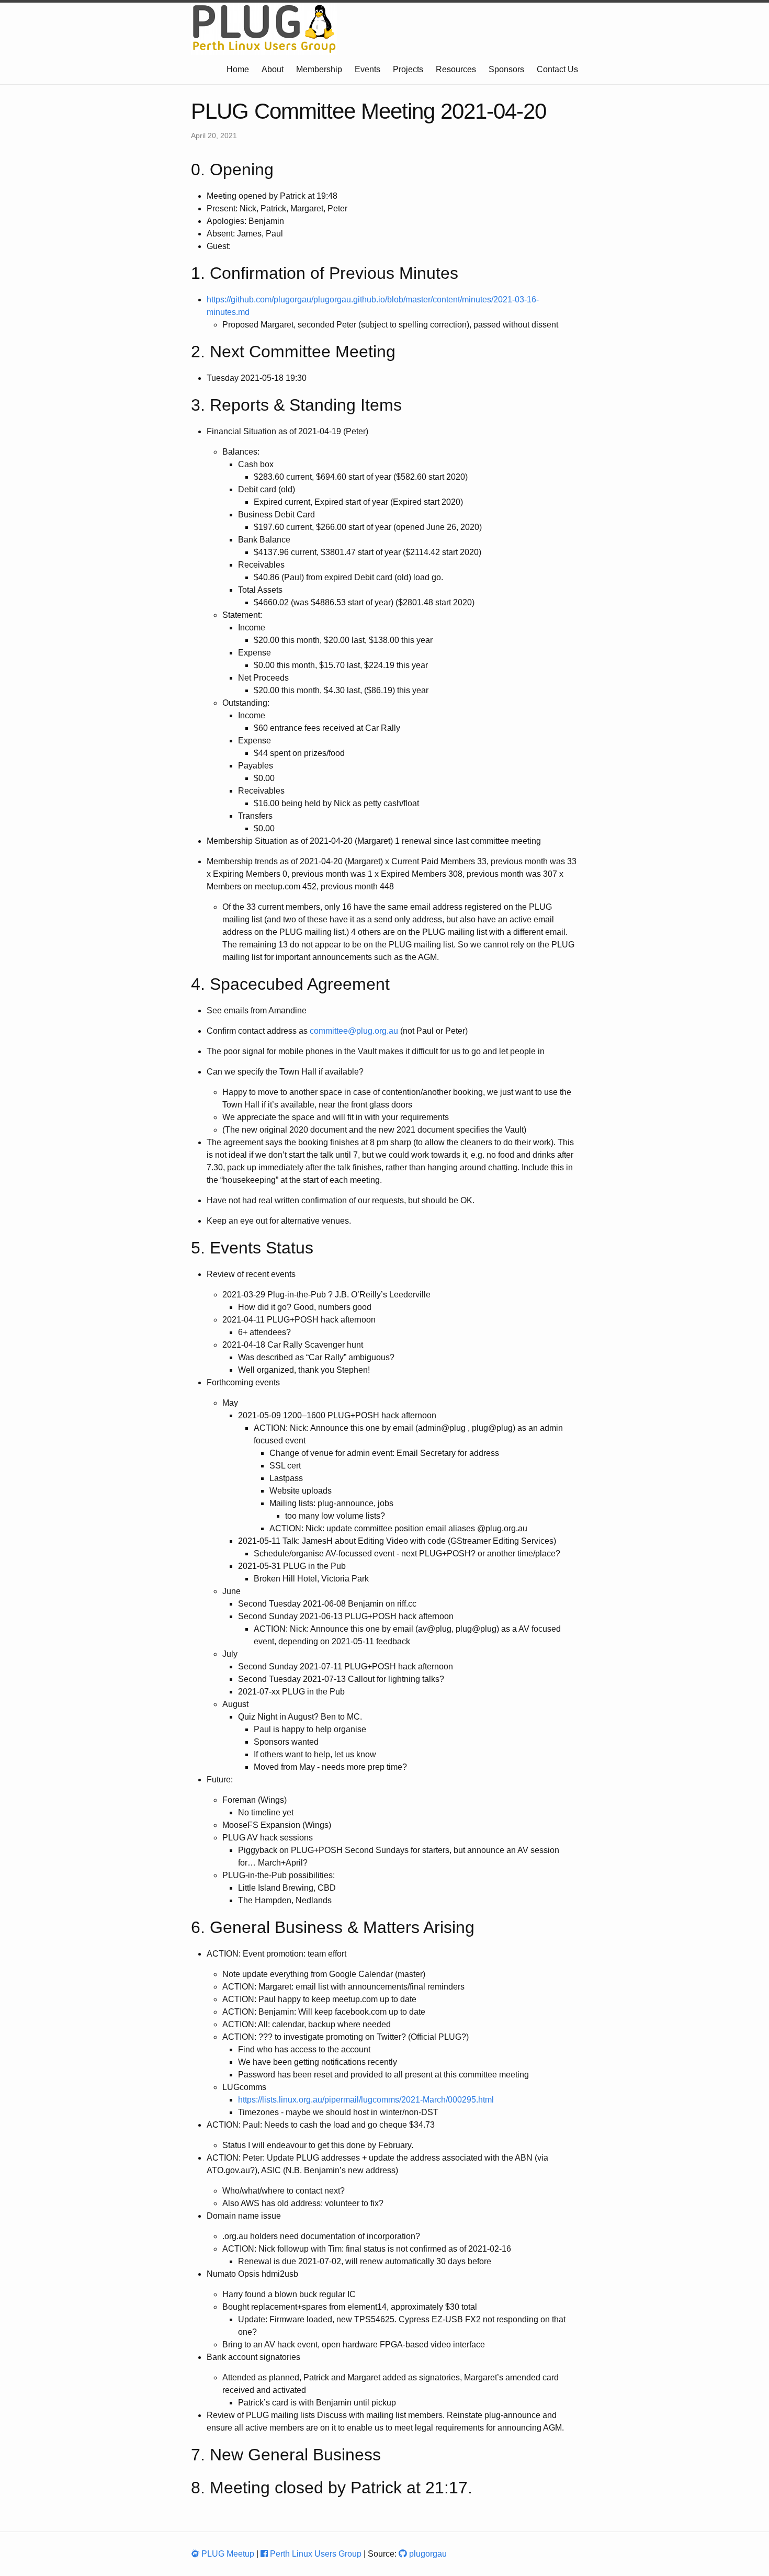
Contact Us (557, 69)
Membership (319, 69)
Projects (408, 69)
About (273, 69)
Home (238, 69)
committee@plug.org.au (354, 1031)
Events (367, 69)
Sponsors (506, 69)
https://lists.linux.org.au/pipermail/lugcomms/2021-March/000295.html (366, 2100)
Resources (456, 69)
